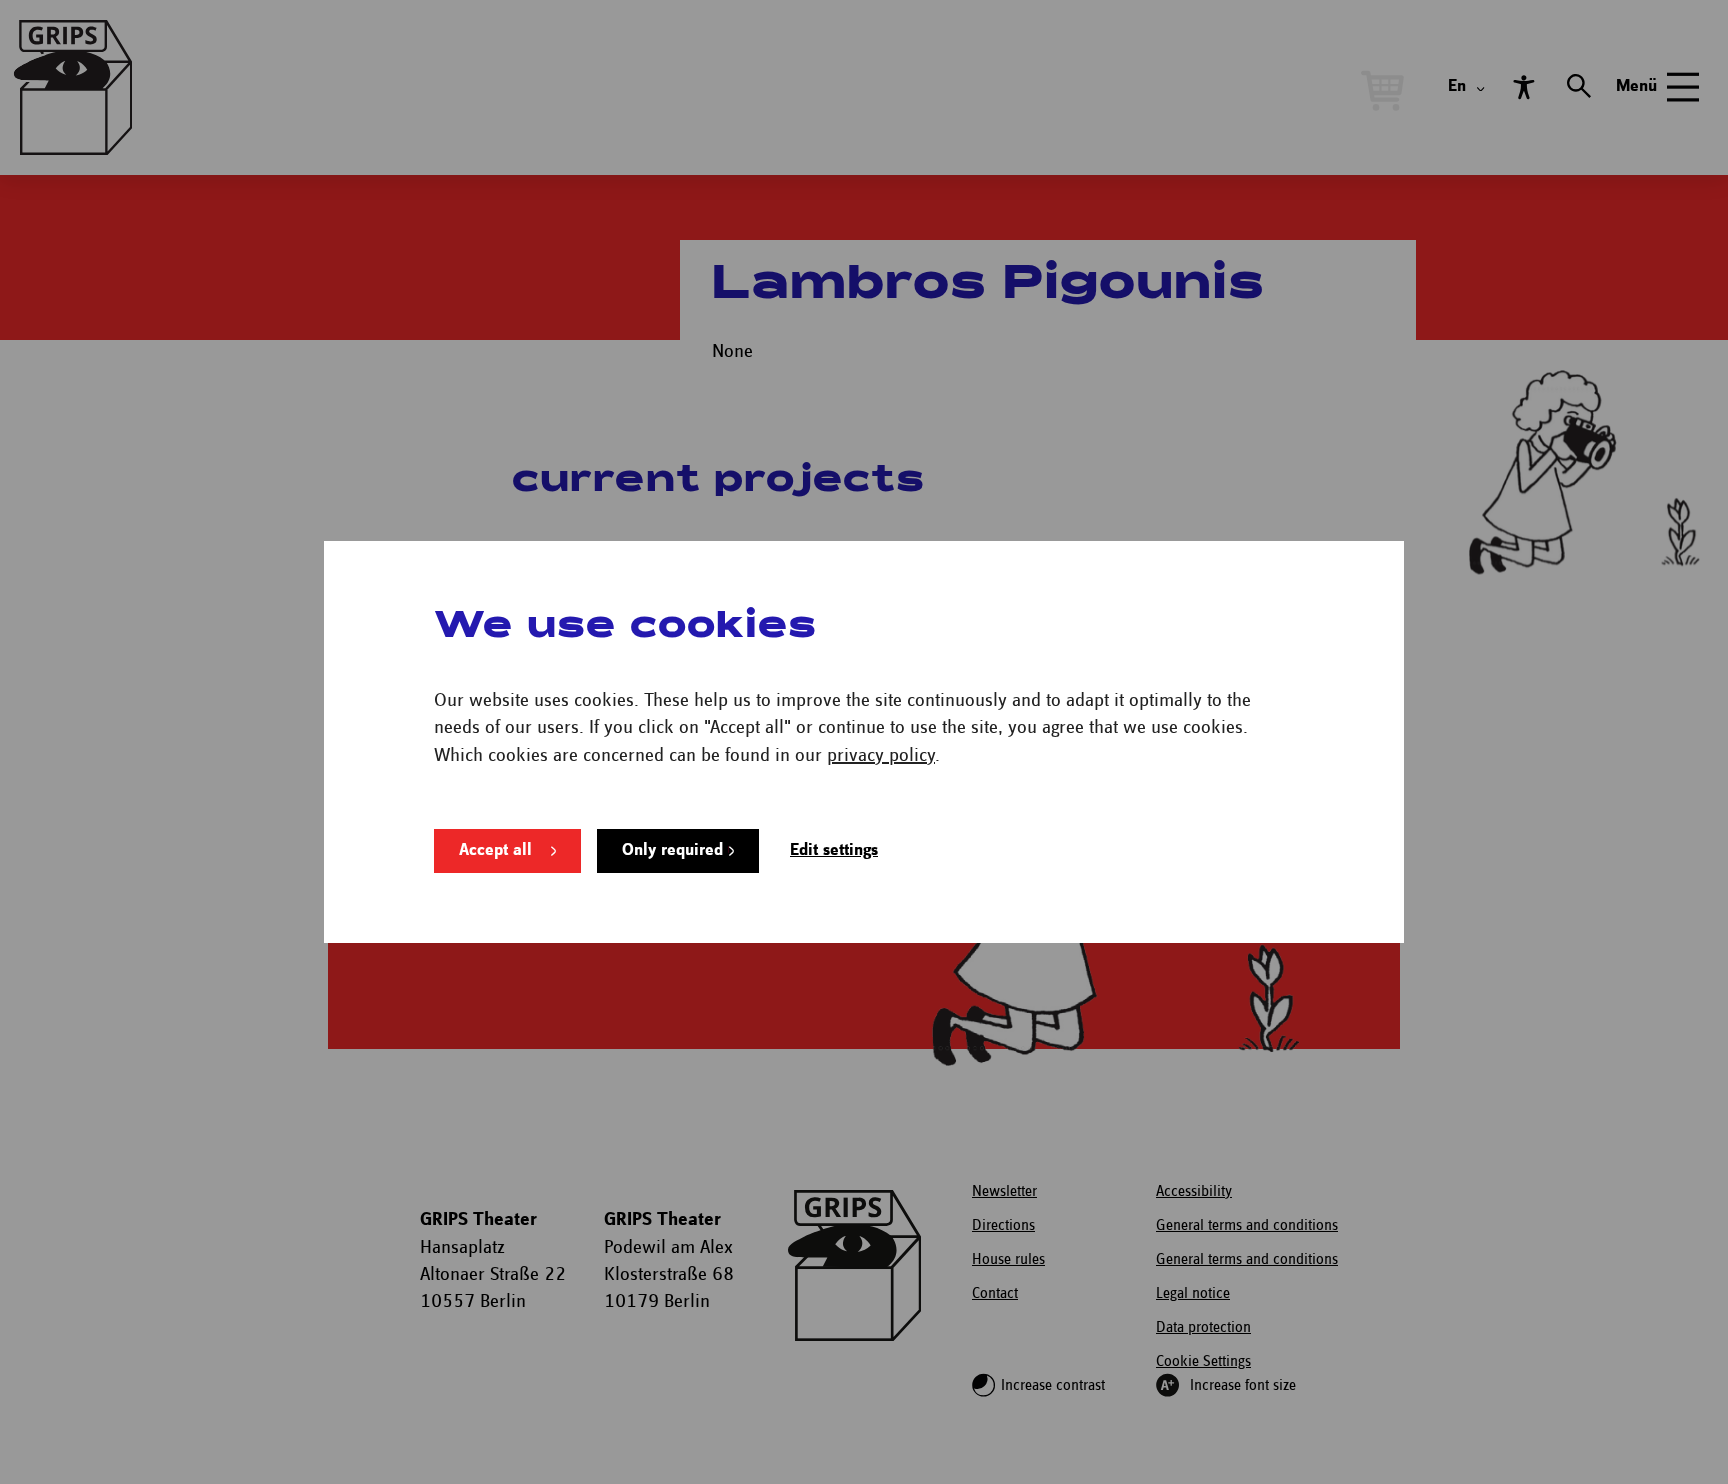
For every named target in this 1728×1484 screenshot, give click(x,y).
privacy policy (881, 755)
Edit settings (834, 850)
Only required (672, 850)
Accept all (495, 850)
